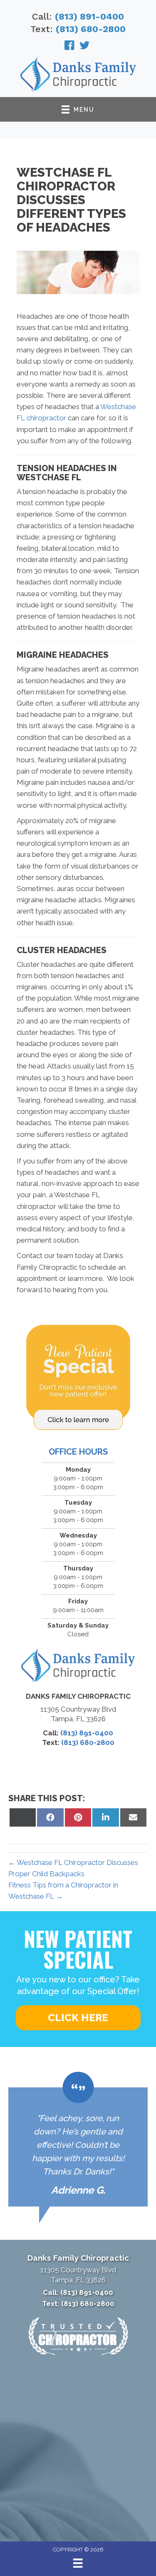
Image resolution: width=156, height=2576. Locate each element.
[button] (78, 2018)
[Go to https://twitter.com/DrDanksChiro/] (84, 47)
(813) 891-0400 (89, 16)
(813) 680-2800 (91, 29)
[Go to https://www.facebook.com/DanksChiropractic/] (69, 47)
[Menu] (78, 2563)
